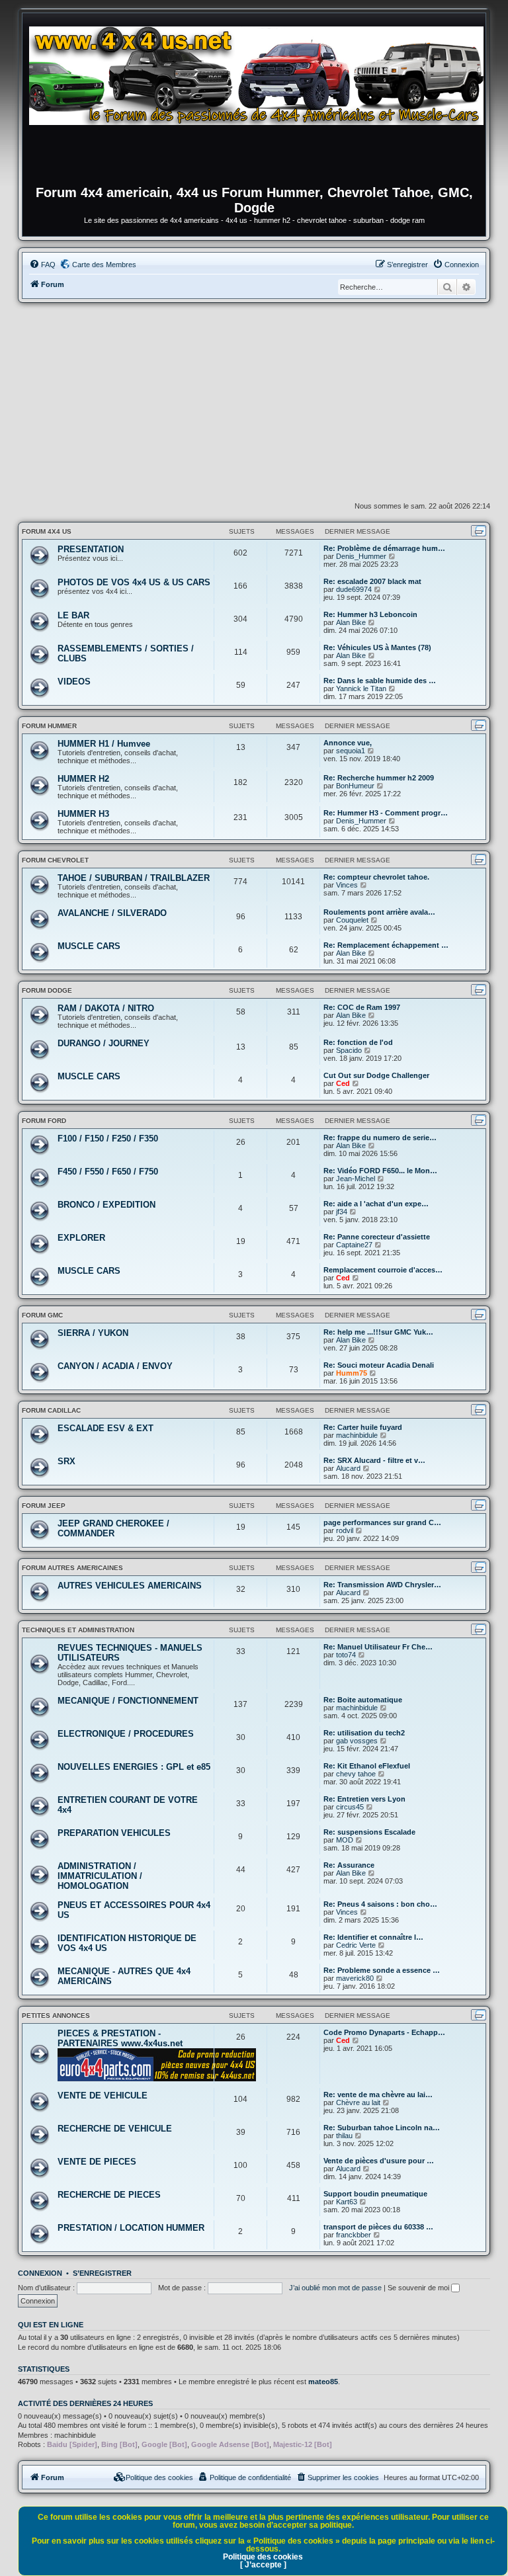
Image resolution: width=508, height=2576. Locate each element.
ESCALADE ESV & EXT (106, 1428)
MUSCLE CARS (89, 946)
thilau (344, 2136)
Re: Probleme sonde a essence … (382, 1970)
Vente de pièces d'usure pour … (379, 2161)
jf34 (342, 1212)
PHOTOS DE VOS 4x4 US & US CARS (134, 582)
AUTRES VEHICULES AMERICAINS (130, 1586)
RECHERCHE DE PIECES (109, 2195)
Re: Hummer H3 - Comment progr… (386, 813)
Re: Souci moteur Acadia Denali (379, 1365)
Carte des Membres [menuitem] (104, 265)
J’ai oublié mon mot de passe (335, 2288)
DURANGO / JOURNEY (104, 1043)
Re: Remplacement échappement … (386, 945)
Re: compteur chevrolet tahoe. (376, 877)
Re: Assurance (349, 1865)
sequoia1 (351, 751)
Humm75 (352, 1373)
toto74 (346, 1655)
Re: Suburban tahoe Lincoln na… (382, 2128)
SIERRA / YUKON (93, 1333)
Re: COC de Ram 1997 (362, 1007)
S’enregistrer (102, 2273)
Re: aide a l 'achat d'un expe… (376, 1204)
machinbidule (357, 1435)
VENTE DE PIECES (97, 2162)
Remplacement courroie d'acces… (383, 1270)
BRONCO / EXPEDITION (106, 1205)
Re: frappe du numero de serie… (380, 1138)
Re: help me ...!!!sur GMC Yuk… (378, 1332)
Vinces (347, 885)
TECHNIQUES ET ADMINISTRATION (78, 1630)
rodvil (345, 1530)
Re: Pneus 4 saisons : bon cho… (380, 1904)
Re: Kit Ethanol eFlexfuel (367, 1766)
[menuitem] (42, 265)
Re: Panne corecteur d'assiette (377, 1237)
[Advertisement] (254, 402)
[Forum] (261, 103)
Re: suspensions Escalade (369, 1832)
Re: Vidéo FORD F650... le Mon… (380, 1171)
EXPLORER (81, 1238)
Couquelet (352, 920)
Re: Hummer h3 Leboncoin (370, 614)
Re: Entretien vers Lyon (364, 1799)
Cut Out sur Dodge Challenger (376, 1075)
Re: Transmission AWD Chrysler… (382, 1585)
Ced (343, 1083)
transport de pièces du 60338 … (378, 2227)
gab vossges (357, 1741)
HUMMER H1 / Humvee (104, 744)
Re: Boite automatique (363, 1700)
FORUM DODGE (47, 990)
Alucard (348, 1468)
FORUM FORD (44, 1121)
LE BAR (73, 615)
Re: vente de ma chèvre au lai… (378, 2095)
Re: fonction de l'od (358, 1042)
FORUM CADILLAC (51, 1410)
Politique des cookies (263, 2557)
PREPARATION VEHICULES (114, 1833)
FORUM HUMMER (49, 726)
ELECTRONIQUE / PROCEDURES (126, 1734)
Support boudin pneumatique (375, 2194)
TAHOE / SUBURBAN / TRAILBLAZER (134, 878)
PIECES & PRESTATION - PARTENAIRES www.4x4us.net (120, 2038)
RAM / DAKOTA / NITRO (106, 1008)
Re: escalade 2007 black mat (372, 581)
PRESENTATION (91, 549)
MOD (345, 1840)
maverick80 (355, 1978)
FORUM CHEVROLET (55, 860)
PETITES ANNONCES (56, 2015)
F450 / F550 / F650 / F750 (108, 1172)
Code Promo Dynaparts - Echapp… (384, 2032)
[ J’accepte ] (263, 2565)
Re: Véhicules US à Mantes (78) (377, 647)
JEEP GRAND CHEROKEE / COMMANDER (113, 1528)
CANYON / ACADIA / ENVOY (115, 1366)
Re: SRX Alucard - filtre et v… (374, 1460)
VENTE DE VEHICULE (103, 2096)
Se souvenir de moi (419, 2288)
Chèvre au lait (358, 2102)
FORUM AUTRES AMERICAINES (72, 1568)
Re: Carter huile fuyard (363, 1427)
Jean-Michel (356, 1179)
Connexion (40, 2273)
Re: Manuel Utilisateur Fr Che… (378, 1647)
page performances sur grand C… (382, 1522)
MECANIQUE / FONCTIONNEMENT (128, 1701)
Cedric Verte (356, 1945)
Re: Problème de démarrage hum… (384, 548)
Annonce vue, (348, 743)
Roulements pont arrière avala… (379, 912)
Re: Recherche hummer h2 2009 (379, 778)
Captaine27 (354, 1245)
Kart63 (347, 2202)
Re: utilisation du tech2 (364, 1733)
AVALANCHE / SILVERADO (112, 913)
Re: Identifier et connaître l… (373, 1937)
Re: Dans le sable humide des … (380, 681)
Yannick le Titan (361, 688)
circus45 (350, 1807)
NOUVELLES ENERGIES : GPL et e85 (134, 1767)
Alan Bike (351, 622)
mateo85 (323, 2382)
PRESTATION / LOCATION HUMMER (131, 2228)
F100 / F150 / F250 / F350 (108, 1139)
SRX (66, 1461)
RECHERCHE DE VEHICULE (115, 2129)
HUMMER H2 (83, 779)
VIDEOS (74, 682)
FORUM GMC (42, 1315)
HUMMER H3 (83, 814)
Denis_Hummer (361, 556)
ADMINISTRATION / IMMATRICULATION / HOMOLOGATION (100, 1876)
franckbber (354, 2235)
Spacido (349, 1050)
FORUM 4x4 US (47, 531)
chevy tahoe (356, 1774)
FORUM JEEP (44, 1506)
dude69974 (354, 589)
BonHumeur (355, 786)
